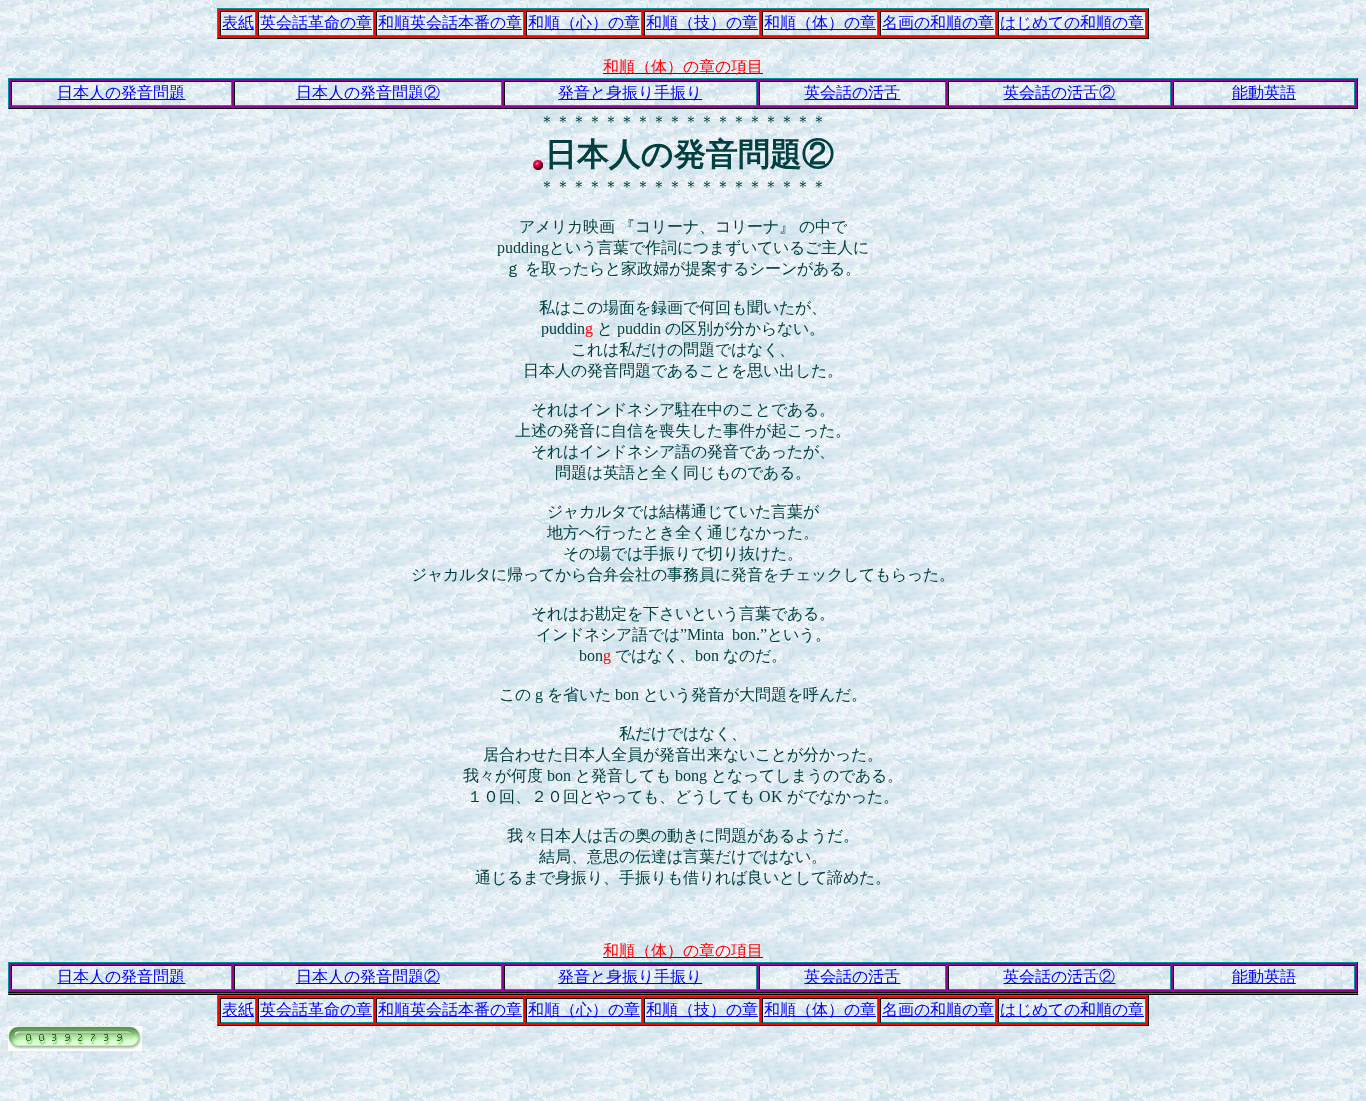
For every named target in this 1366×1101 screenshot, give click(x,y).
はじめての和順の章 (1072, 22)
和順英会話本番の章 (450, 22)
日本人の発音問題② (368, 92)
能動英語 (1264, 92)
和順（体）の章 (820, 22)
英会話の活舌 (852, 92)
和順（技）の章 (702, 22)
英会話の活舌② (1059, 92)
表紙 (238, 22)
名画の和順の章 (938, 22)
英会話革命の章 (316, 22)
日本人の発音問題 (121, 92)
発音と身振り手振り (630, 92)
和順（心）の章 (584, 22)
